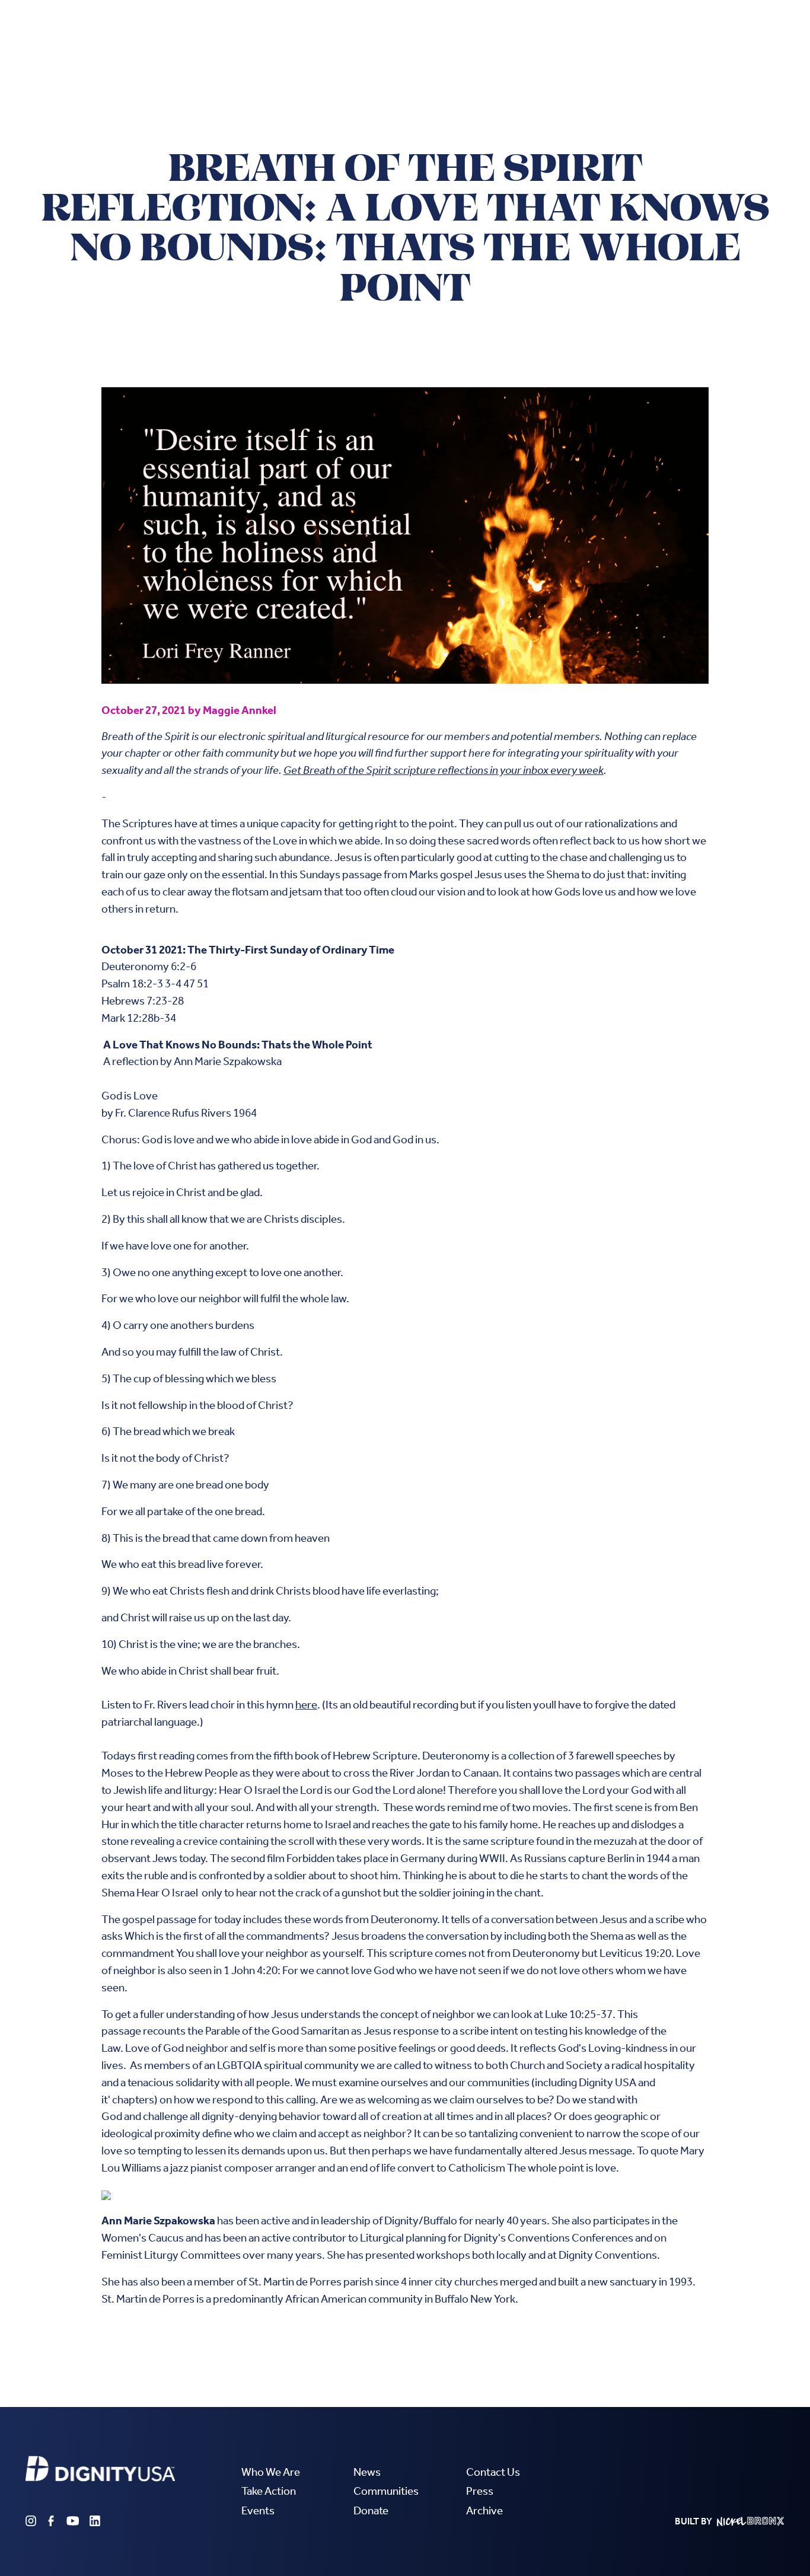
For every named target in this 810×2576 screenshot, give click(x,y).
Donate (371, 2510)
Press (480, 2491)
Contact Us (493, 2472)
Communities (386, 2491)
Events (258, 2510)
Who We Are (271, 2472)
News (367, 2472)
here (306, 1705)
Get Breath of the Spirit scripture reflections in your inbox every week (444, 770)
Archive (484, 2510)
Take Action (269, 2491)
